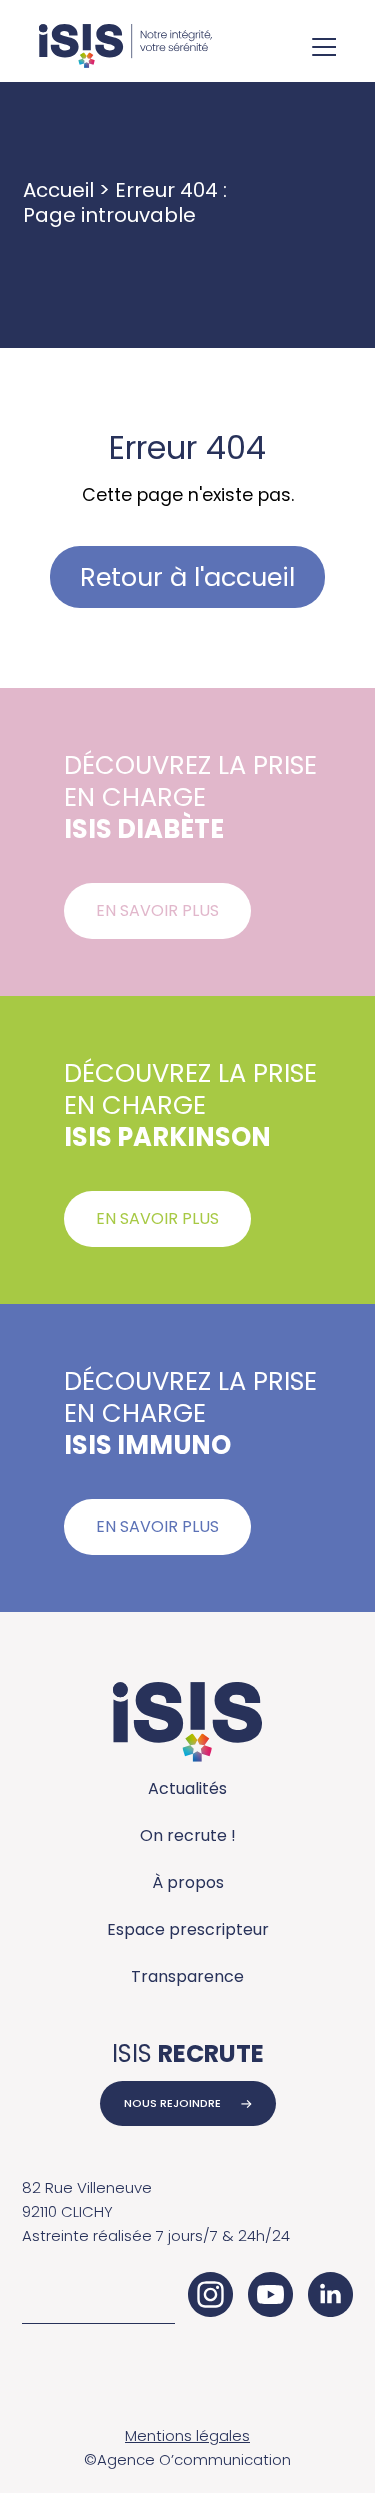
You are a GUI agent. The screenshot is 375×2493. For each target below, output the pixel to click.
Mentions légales (187, 2435)
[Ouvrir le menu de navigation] (324, 49)
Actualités (187, 1788)
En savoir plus (157, 910)
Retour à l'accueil (187, 577)
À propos (188, 1882)
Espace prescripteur (188, 1929)
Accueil (58, 190)
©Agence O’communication (187, 2459)
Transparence (187, 1976)
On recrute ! (188, 1835)
